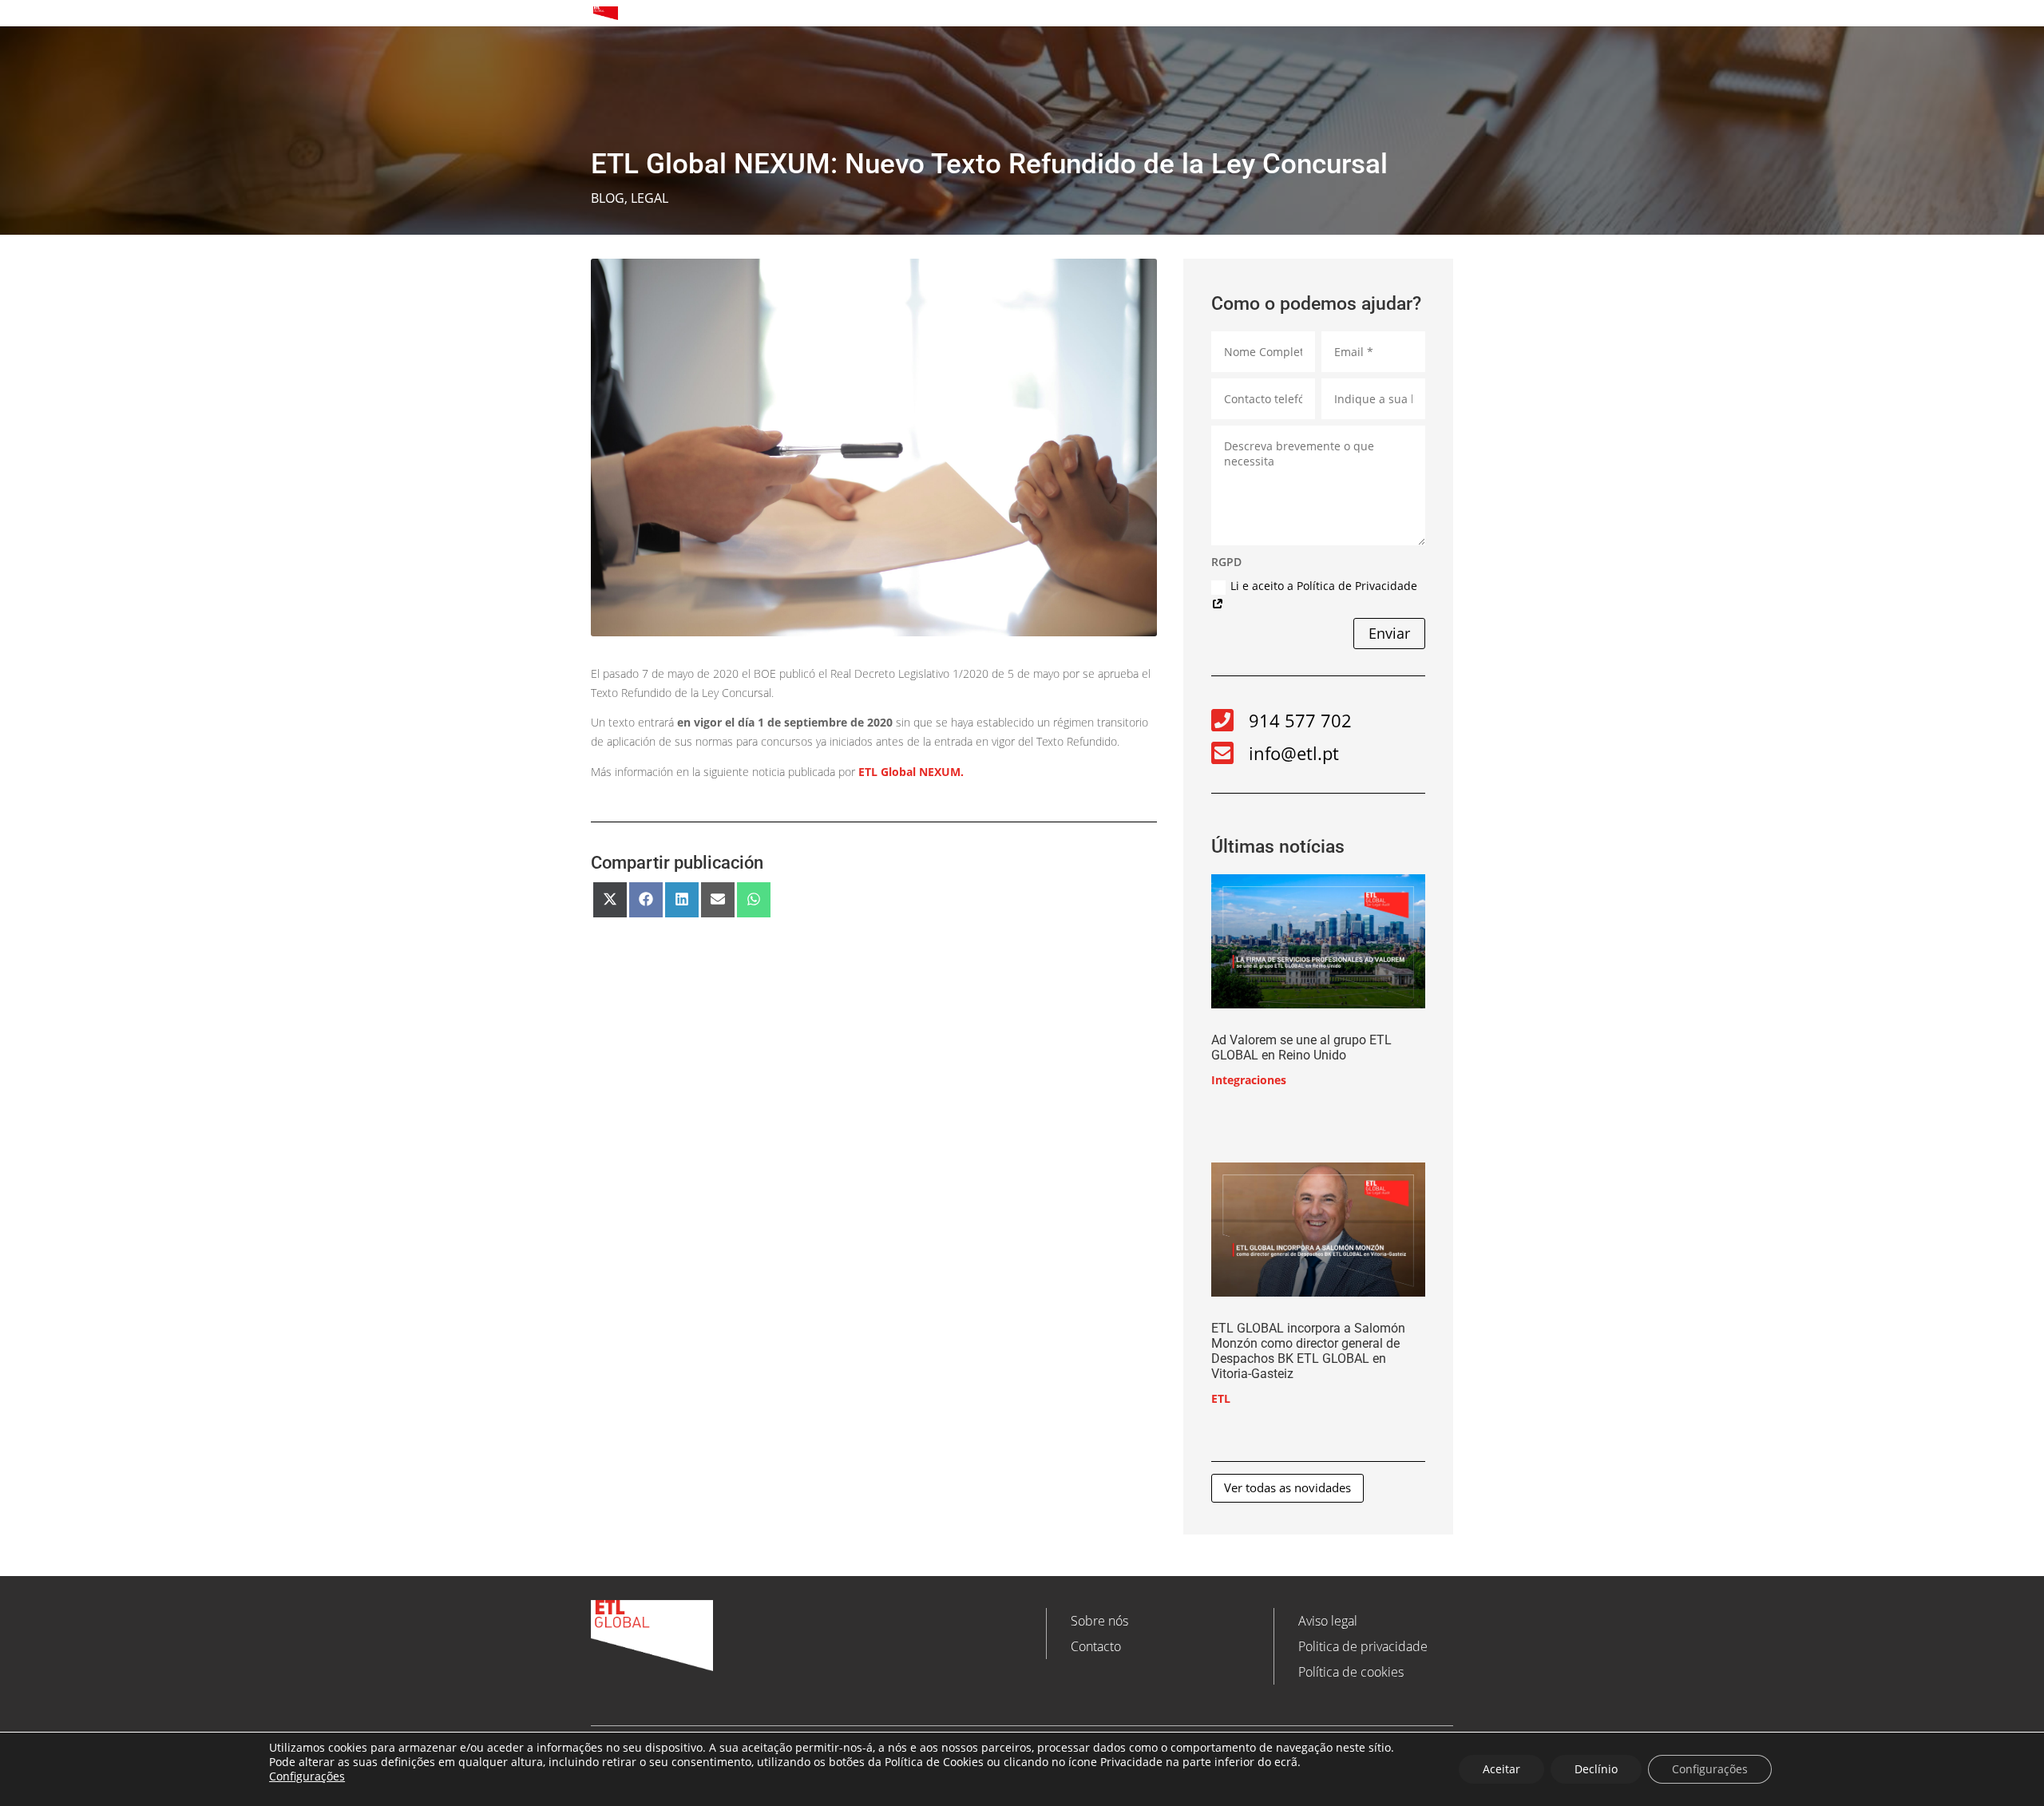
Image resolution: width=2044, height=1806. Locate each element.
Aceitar (1501, 1769)
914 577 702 (1300, 720)
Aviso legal (1328, 1621)
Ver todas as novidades (1287, 1487)
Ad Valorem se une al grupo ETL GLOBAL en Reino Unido (1301, 1048)
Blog (608, 198)
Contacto (1096, 1646)
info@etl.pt (1294, 753)
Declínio (1596, 1769)
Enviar (1389, 633)
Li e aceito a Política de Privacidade (1324, 586)
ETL (1221, 1398)
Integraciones (1249, 1080)
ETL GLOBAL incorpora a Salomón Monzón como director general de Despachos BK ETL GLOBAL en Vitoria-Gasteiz (1308, 1351)
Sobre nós (1099, 1621)
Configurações (307, 1776)
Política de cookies (1351, 1672)
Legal (650, 198)
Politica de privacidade (1363, 1646)
